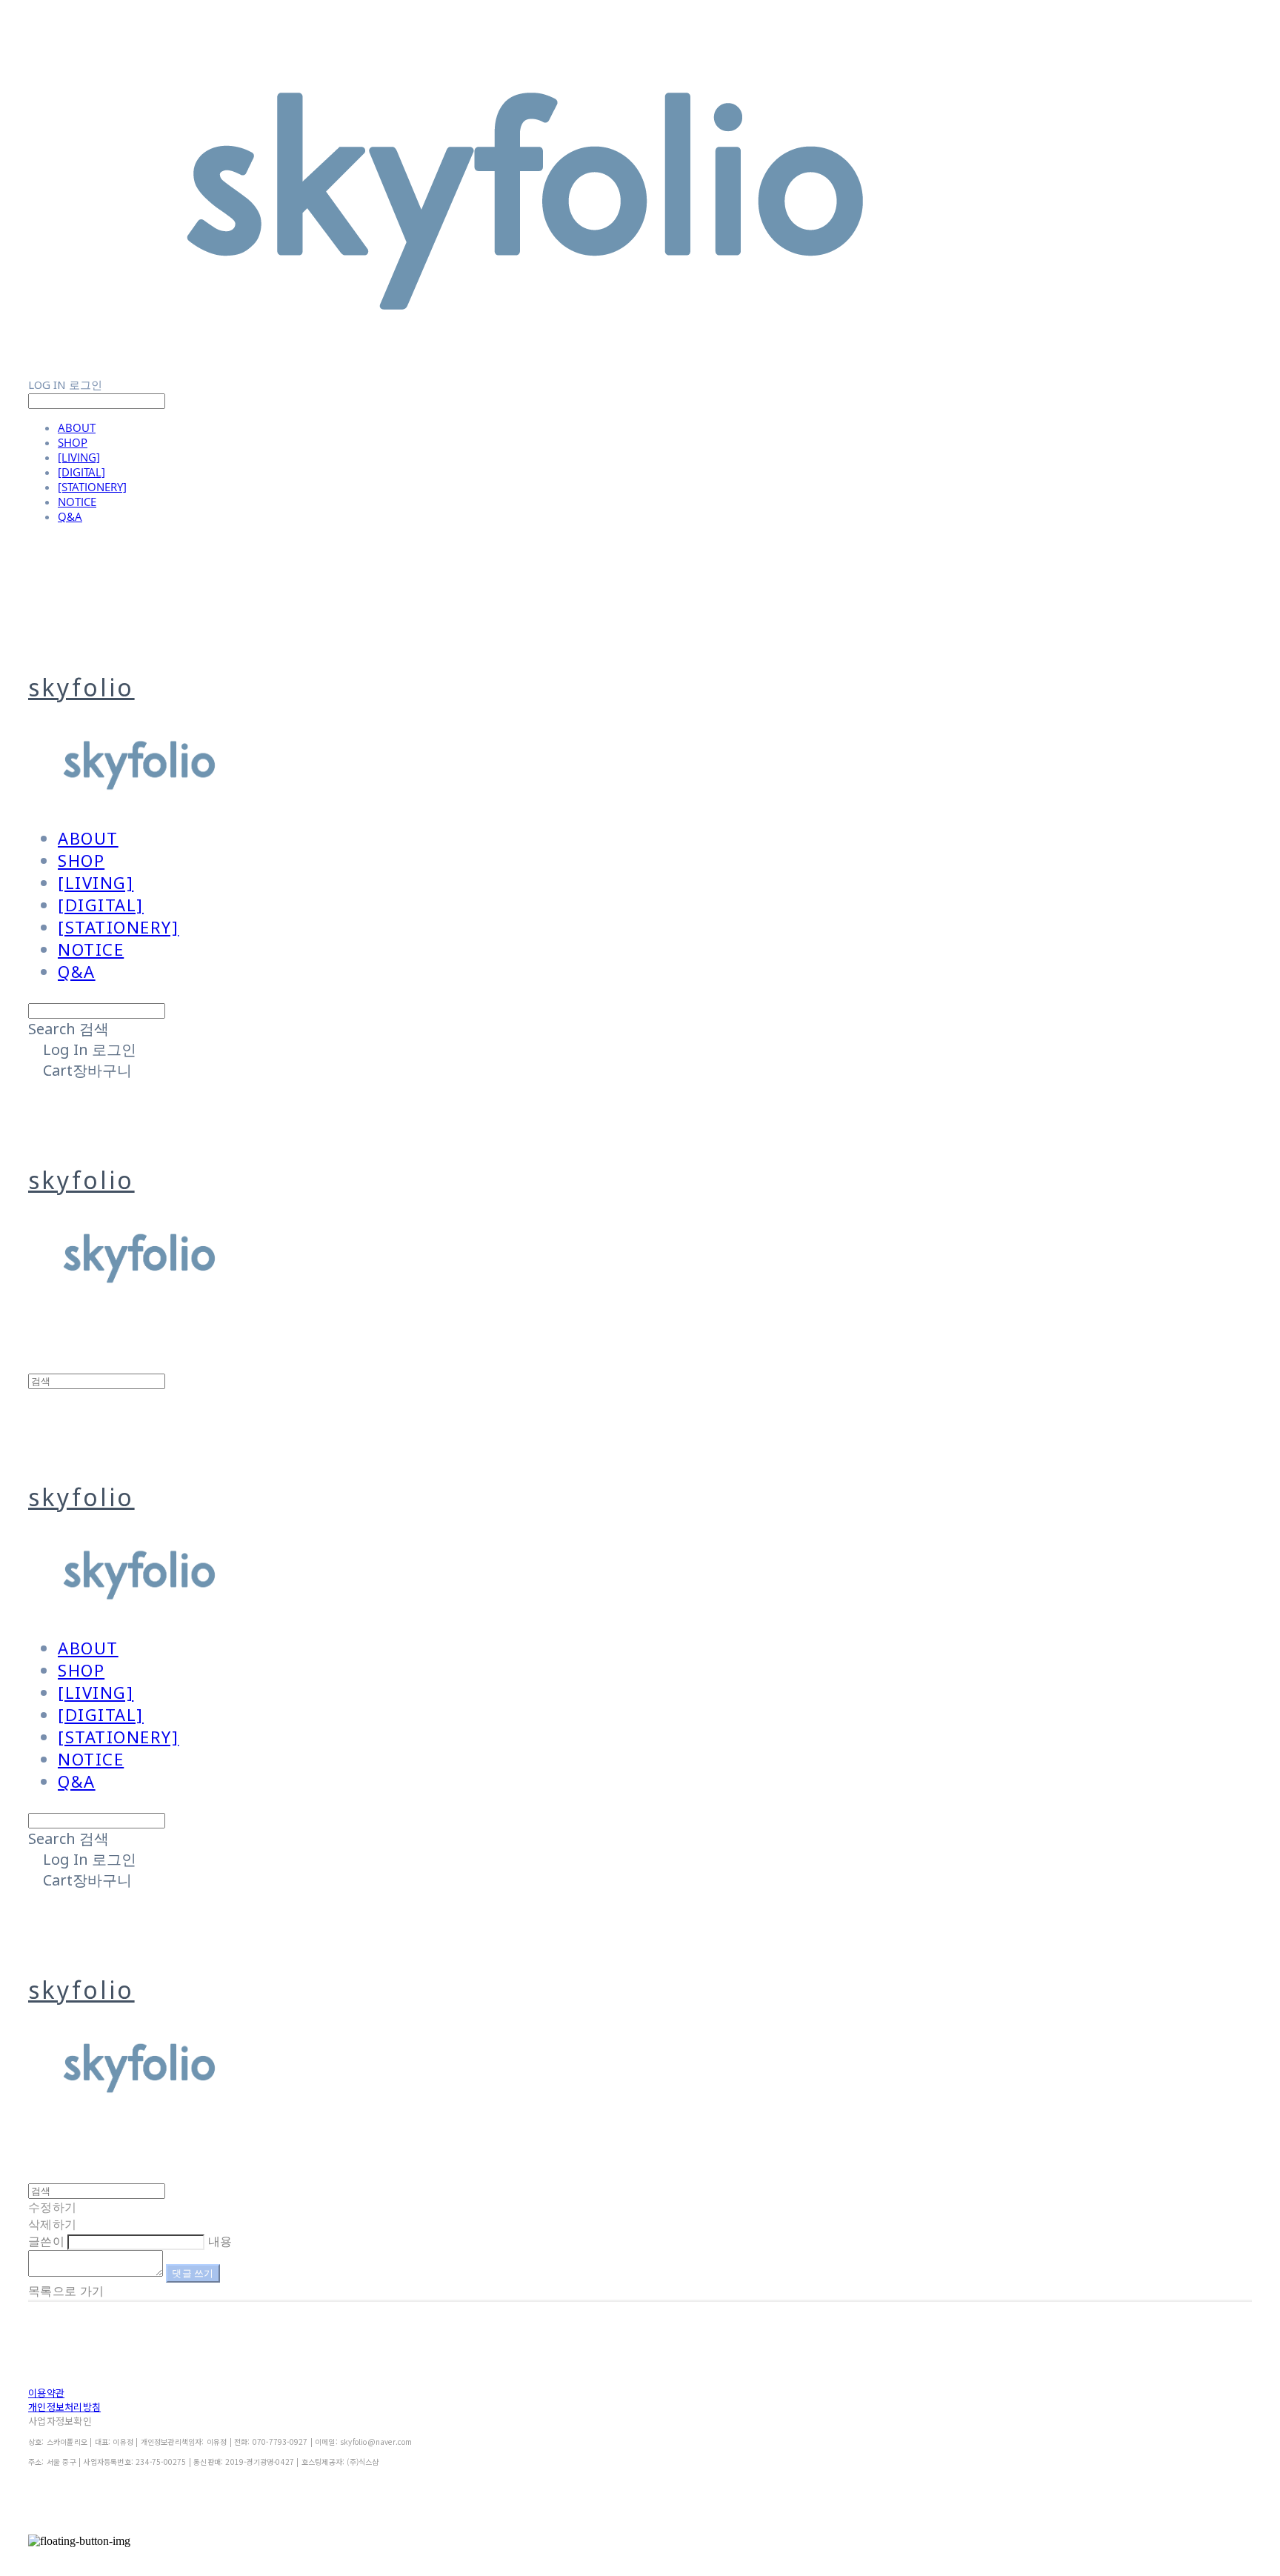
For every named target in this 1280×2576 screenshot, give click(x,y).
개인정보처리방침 (64, 2407)
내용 (220, 2241)
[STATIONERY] (92, 487)
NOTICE (77, 502)
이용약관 (46, 2393)
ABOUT (77, 427)
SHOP (73, 442)
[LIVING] (79, 457)
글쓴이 (46, 2241)
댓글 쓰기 (193, 2273)
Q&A (70, 516)
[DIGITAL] (81, 472)
